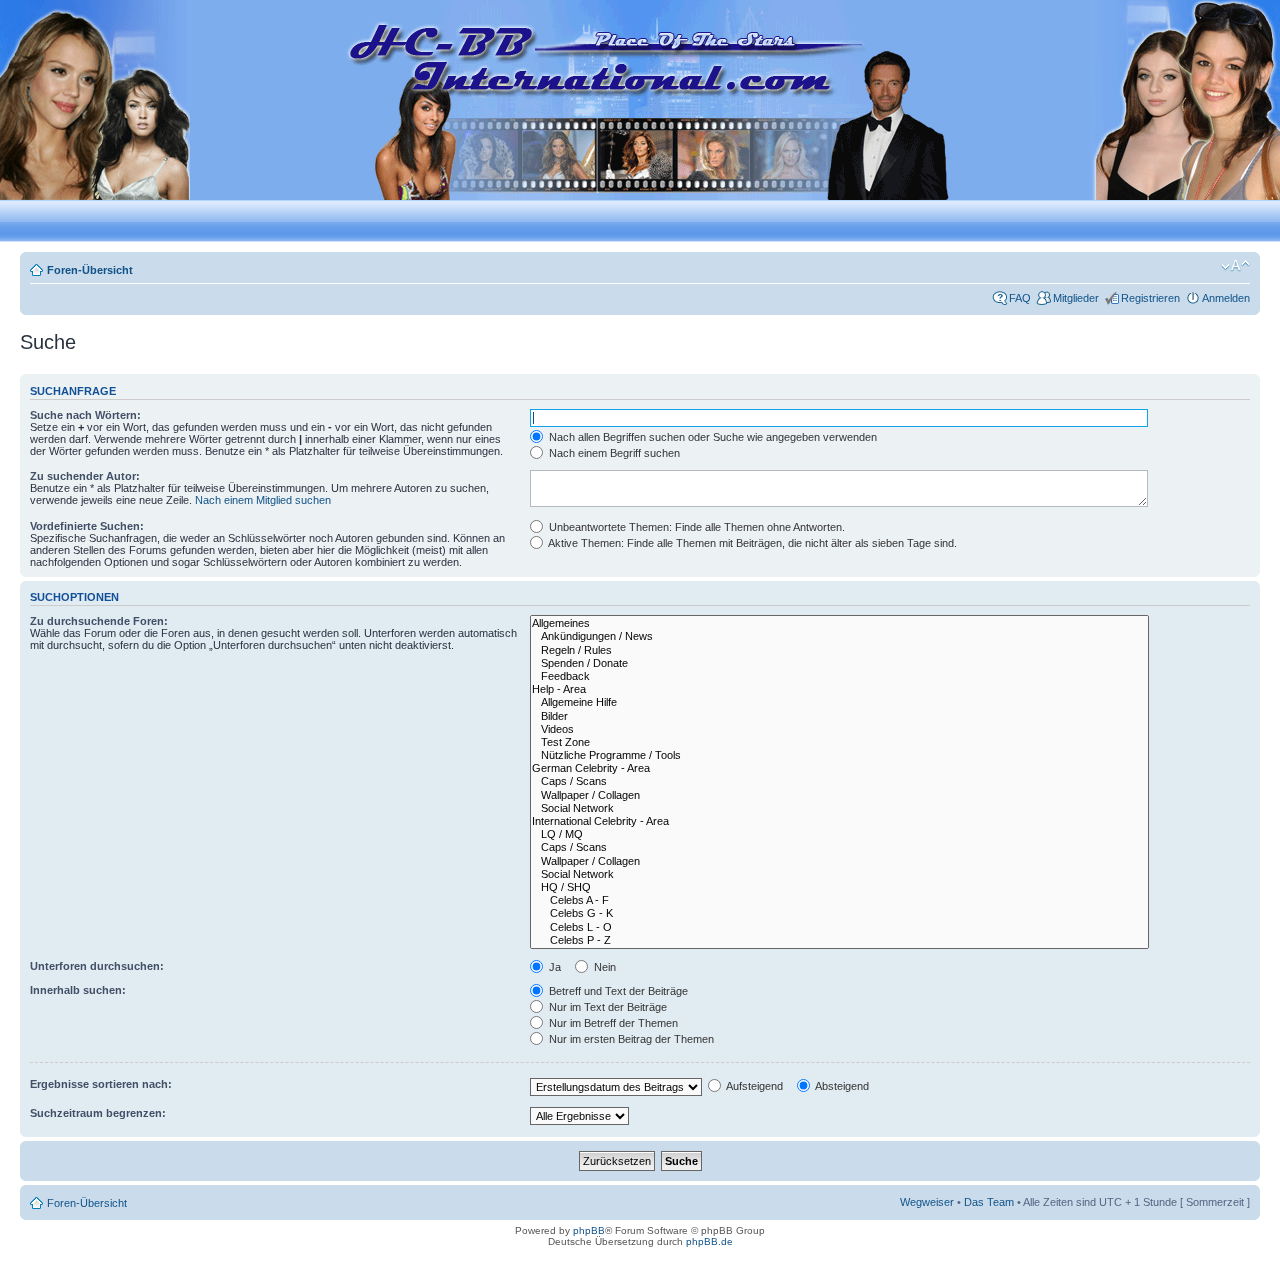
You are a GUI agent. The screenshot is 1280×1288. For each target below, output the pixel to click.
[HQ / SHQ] (839, 887)
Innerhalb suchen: (78, 990)
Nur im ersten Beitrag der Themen (630, 1039)
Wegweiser (927, 1202)
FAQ (1020, 298)
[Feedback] (839, 676)
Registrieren (1150, 298)
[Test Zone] (839, 742)
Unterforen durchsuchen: (97, 966)
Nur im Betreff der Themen (612, 1023)
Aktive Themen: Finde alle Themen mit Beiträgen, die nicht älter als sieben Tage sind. (751, 543)
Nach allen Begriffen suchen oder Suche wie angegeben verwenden (711, 437)
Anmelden (1226, 298)
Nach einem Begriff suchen (613, 453)
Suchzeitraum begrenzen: (98, 1113)
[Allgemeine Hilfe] (839, 702)
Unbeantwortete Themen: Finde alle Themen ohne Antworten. (695, 527)
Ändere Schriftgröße (1235, 266)
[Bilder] (839, 716)
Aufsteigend (753, 1086)
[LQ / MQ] (839, 834)
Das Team (989, 1202)
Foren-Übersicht (90, 270)
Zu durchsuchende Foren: (99, 621)
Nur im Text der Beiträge (606, 1007)
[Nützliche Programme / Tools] (839, 755)
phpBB (589, 1230)
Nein (603, 967)
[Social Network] (839, 808)
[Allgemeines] (839, 623)
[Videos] (839, 729)
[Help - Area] (839, 689)
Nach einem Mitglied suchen (263, 500)
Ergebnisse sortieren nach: (101, 1084)
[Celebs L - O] (839, 927)
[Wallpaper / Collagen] (839, 795)
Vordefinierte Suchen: (87, 526)
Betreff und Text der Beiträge (617, 991)
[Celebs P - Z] (839, 940)
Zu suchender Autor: (85, 476)
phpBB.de (709, 1241)
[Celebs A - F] (839, 900)
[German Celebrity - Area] (839, 768)
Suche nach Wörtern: (85, 415)
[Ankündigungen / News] (839, 636)
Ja (553, 967)
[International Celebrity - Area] (839, 821)
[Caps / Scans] (839, 781)
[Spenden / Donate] (839, 663)
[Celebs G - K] (839, 913)
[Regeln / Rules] (839, 650)
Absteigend (841, 1086)
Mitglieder (1076, 298)
